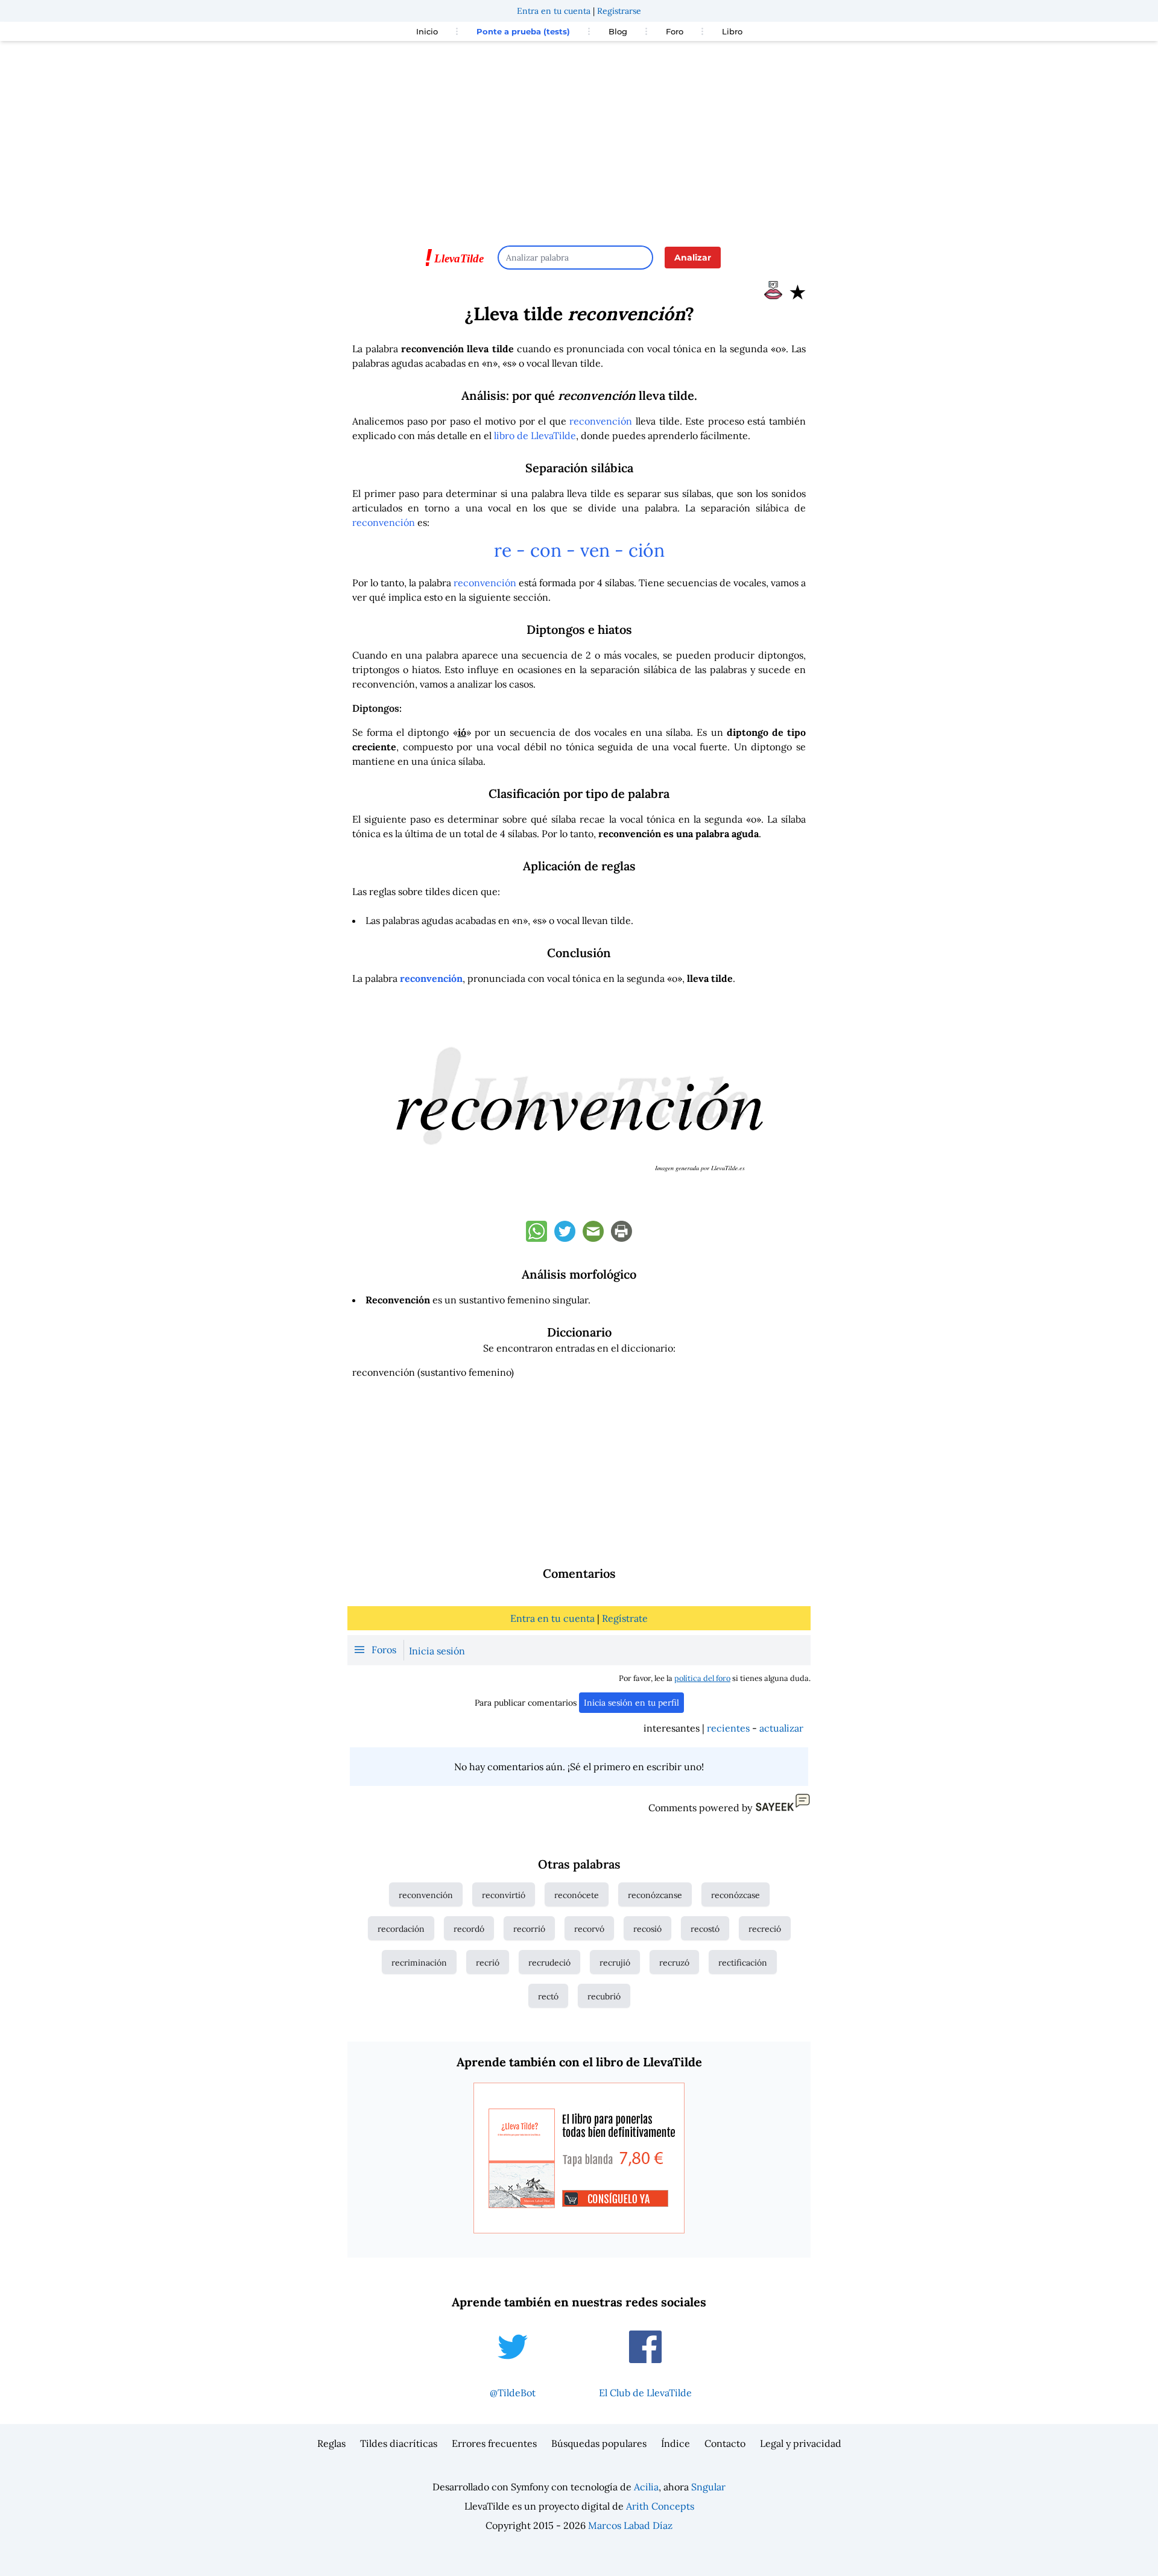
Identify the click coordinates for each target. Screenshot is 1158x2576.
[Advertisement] (579, 138)
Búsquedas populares (599, 2443)
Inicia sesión (437, 1651)
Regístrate (625, 1618)
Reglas (331, 2443)
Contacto (725, 2443)
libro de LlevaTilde (535, 435)
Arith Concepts (660, 2506)
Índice (675, 2443)
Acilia (646, 2487)
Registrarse (619, 11)
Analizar (693, 258)
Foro (675, 31)
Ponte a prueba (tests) (523, 31)
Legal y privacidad (801, 2443)
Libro (732, 31)
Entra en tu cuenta (554, 11)
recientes (728, 1728)
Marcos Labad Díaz (630, 2525)
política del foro (702, 1678)
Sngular (708, 2487)
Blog (618, 31)
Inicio (427, 31)
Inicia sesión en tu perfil (631, 1703)
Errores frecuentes (494, 2443)
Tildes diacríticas (399, 2443)
